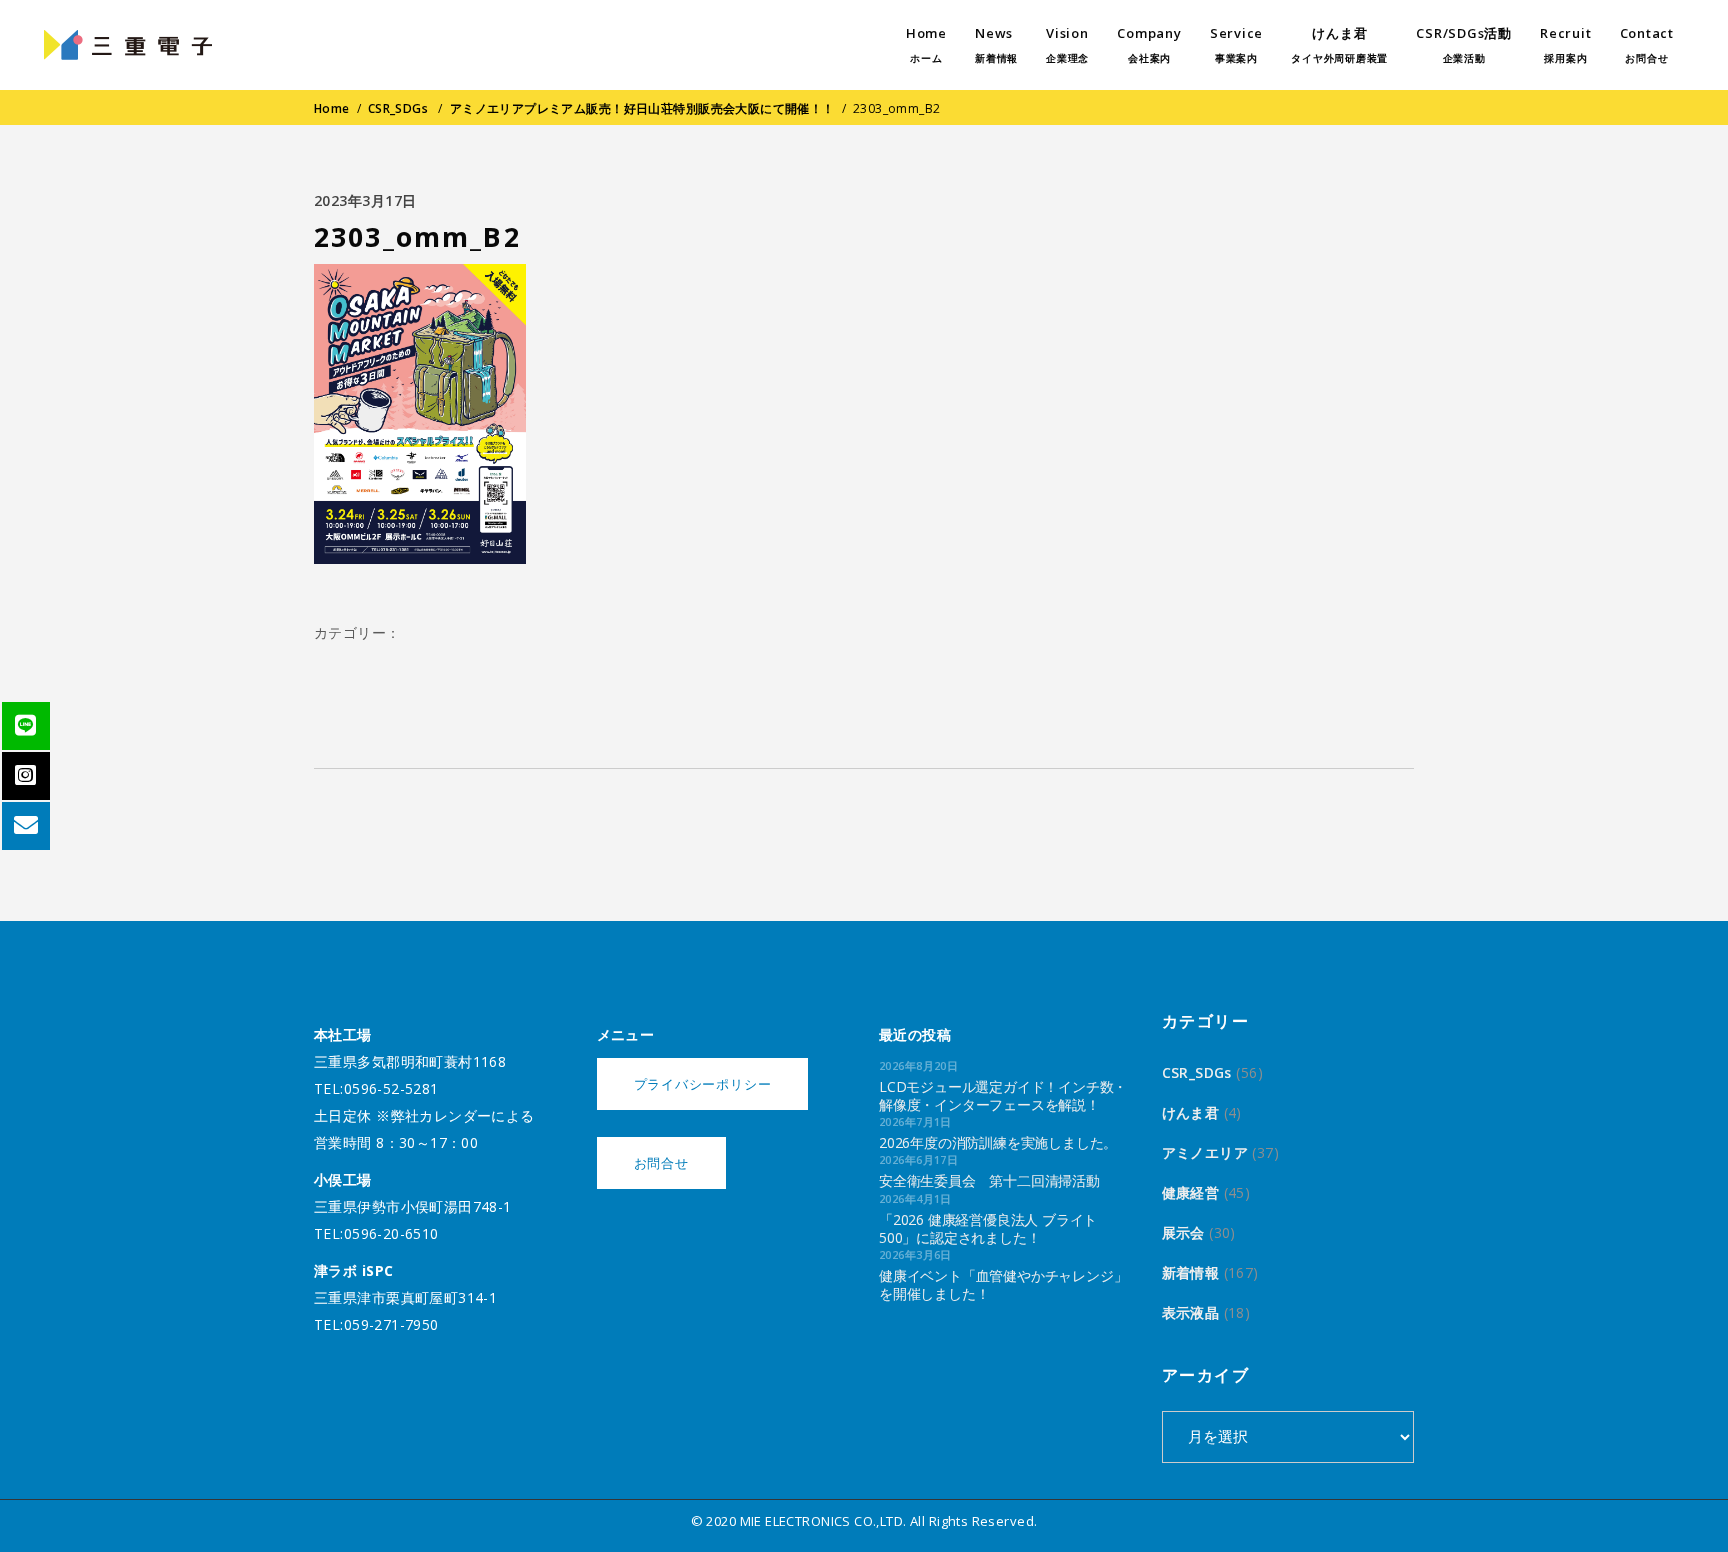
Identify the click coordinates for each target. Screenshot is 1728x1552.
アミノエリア (1205, 1152)
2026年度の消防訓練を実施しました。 (998, 1142)
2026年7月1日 (915, 1121)
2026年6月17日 (918, 1159)
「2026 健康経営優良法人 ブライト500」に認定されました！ (988, 1228)
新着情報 (1191, 1272)
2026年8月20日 (918, 1065)
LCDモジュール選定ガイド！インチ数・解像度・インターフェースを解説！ (1003, 1095)
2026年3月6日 (915, 1254)
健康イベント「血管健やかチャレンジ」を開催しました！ (1003, 1284)
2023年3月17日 (365, 200)
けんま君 (1191, 1112)
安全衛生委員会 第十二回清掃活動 (989, 1180)
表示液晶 (1191, 1312)
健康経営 (1191, 1192)
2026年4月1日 (915, 1198)
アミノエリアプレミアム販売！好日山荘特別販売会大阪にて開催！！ (642, 108)
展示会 (1183, 1232)
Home (332, 108)
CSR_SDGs (398, 108)
